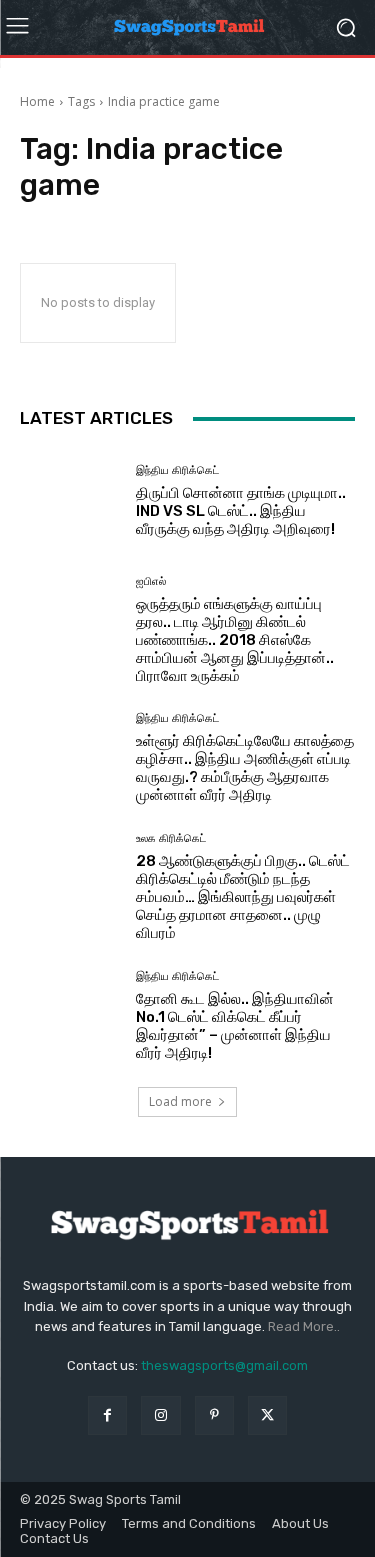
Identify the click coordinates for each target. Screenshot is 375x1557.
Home (37, 101)
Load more (180, 1101)
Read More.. (304, 1326)
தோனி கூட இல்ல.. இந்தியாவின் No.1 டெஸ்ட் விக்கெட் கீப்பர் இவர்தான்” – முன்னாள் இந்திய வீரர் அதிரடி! (235, 1026)
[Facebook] (107, 1415)
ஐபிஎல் (151, 581)
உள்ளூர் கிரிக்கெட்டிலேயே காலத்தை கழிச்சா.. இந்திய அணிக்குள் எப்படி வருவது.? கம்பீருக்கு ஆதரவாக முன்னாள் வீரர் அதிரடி (245, 768)
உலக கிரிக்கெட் (171, 838)
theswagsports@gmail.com (224, 1365)
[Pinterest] (214, 1415)
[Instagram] (160, 1415)
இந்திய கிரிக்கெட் (177, 470)
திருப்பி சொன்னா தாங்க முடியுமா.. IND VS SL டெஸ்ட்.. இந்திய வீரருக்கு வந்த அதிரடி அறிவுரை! (241, 511)
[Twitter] (267, 1415)
